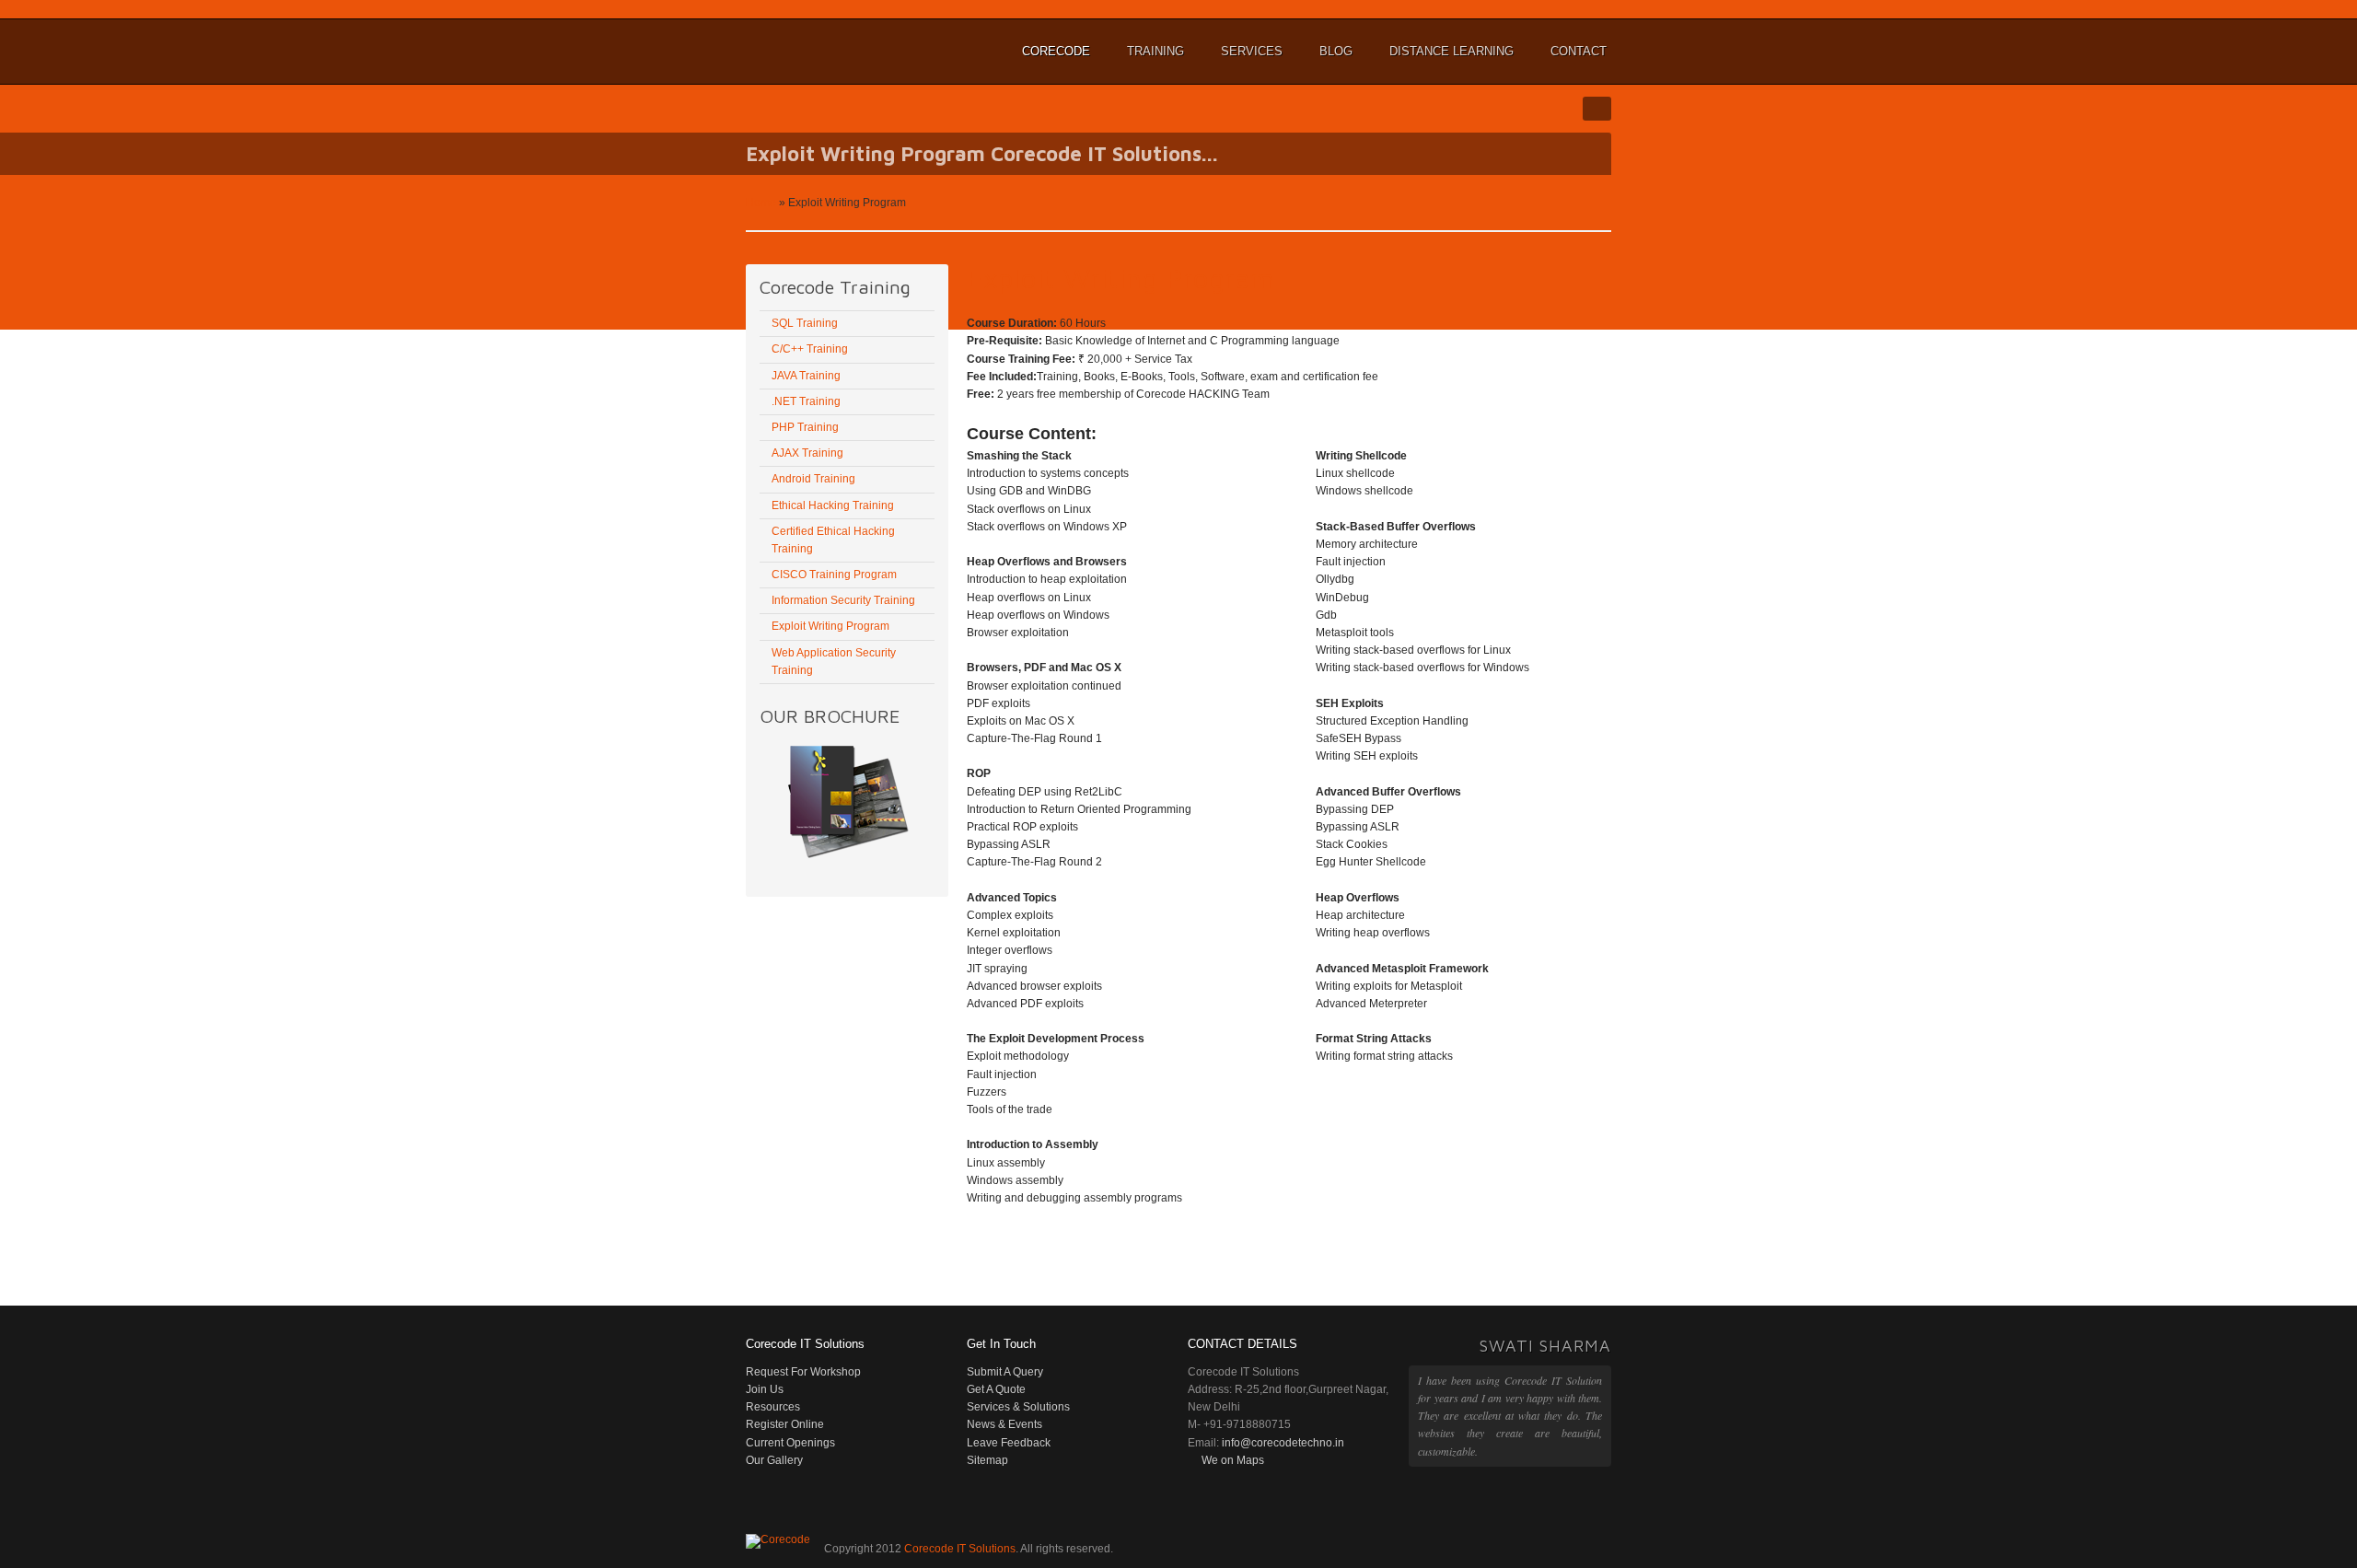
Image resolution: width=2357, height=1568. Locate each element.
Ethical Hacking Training (833, 505)
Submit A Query (1005, 1372)
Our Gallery (774, 1460)
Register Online (785, 1424)
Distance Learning (1449, 60)
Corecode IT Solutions (838, 52)
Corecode (1054, 60)
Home (761, 203)
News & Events (1004, 1424)
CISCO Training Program (834, 575)
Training (1153, 60)
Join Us (765, 1389)
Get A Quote (996, 1389)
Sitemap (987, 1460)
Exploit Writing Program (830, 626)
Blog (1336, 51)
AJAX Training (807, 453)
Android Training (813, 479)
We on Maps (1233, 1460)
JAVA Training (806, 376)
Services (1249, 60)
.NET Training (806, 401)
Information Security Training (843, 600)
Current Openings (790, 1443)
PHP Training (805, 427)
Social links (1597, 109)
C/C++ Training (810, 349)
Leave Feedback (1009, 1443)
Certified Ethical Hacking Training (833, 540)
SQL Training (805, 323)
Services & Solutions (1018, 1407)
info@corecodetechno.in (1283, 1443)
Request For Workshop (803, 1372)
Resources (773, 1407)
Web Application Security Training (834, 662)
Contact (1579, 51)
